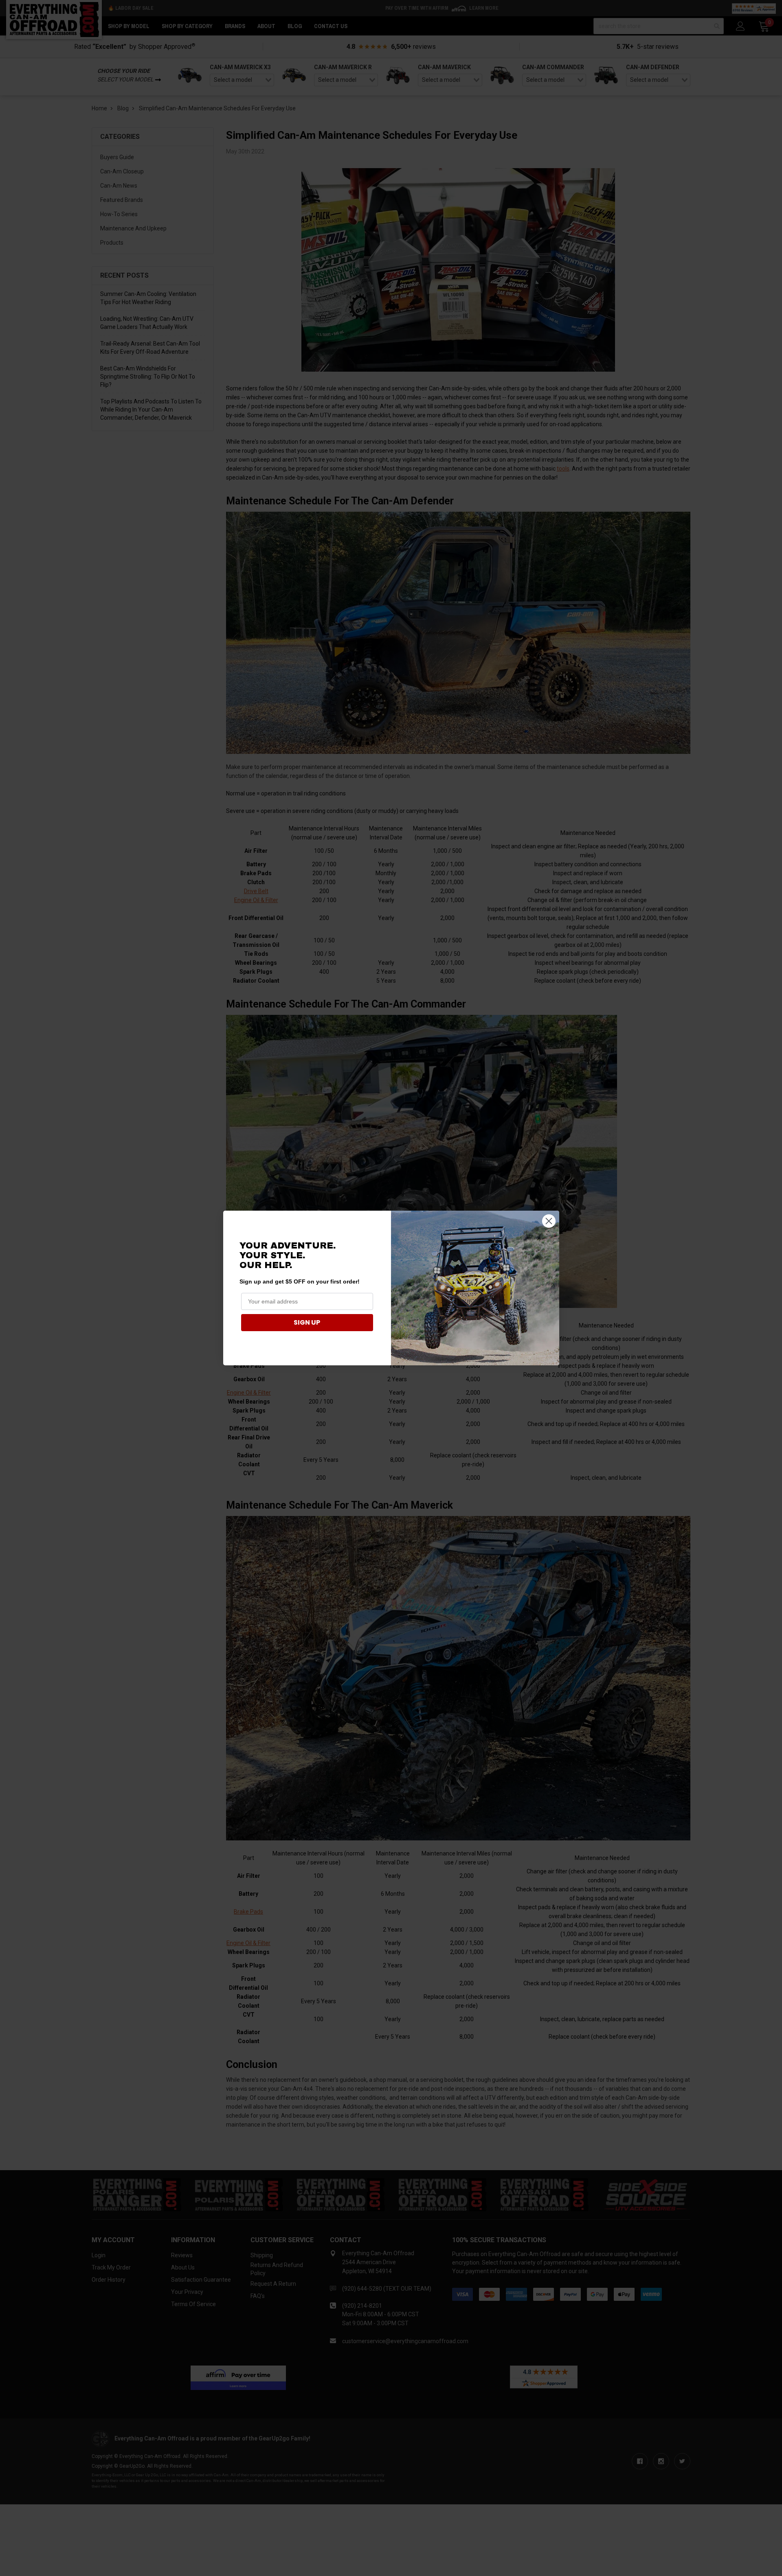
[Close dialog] (549, 1221)
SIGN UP (307, 1322)
